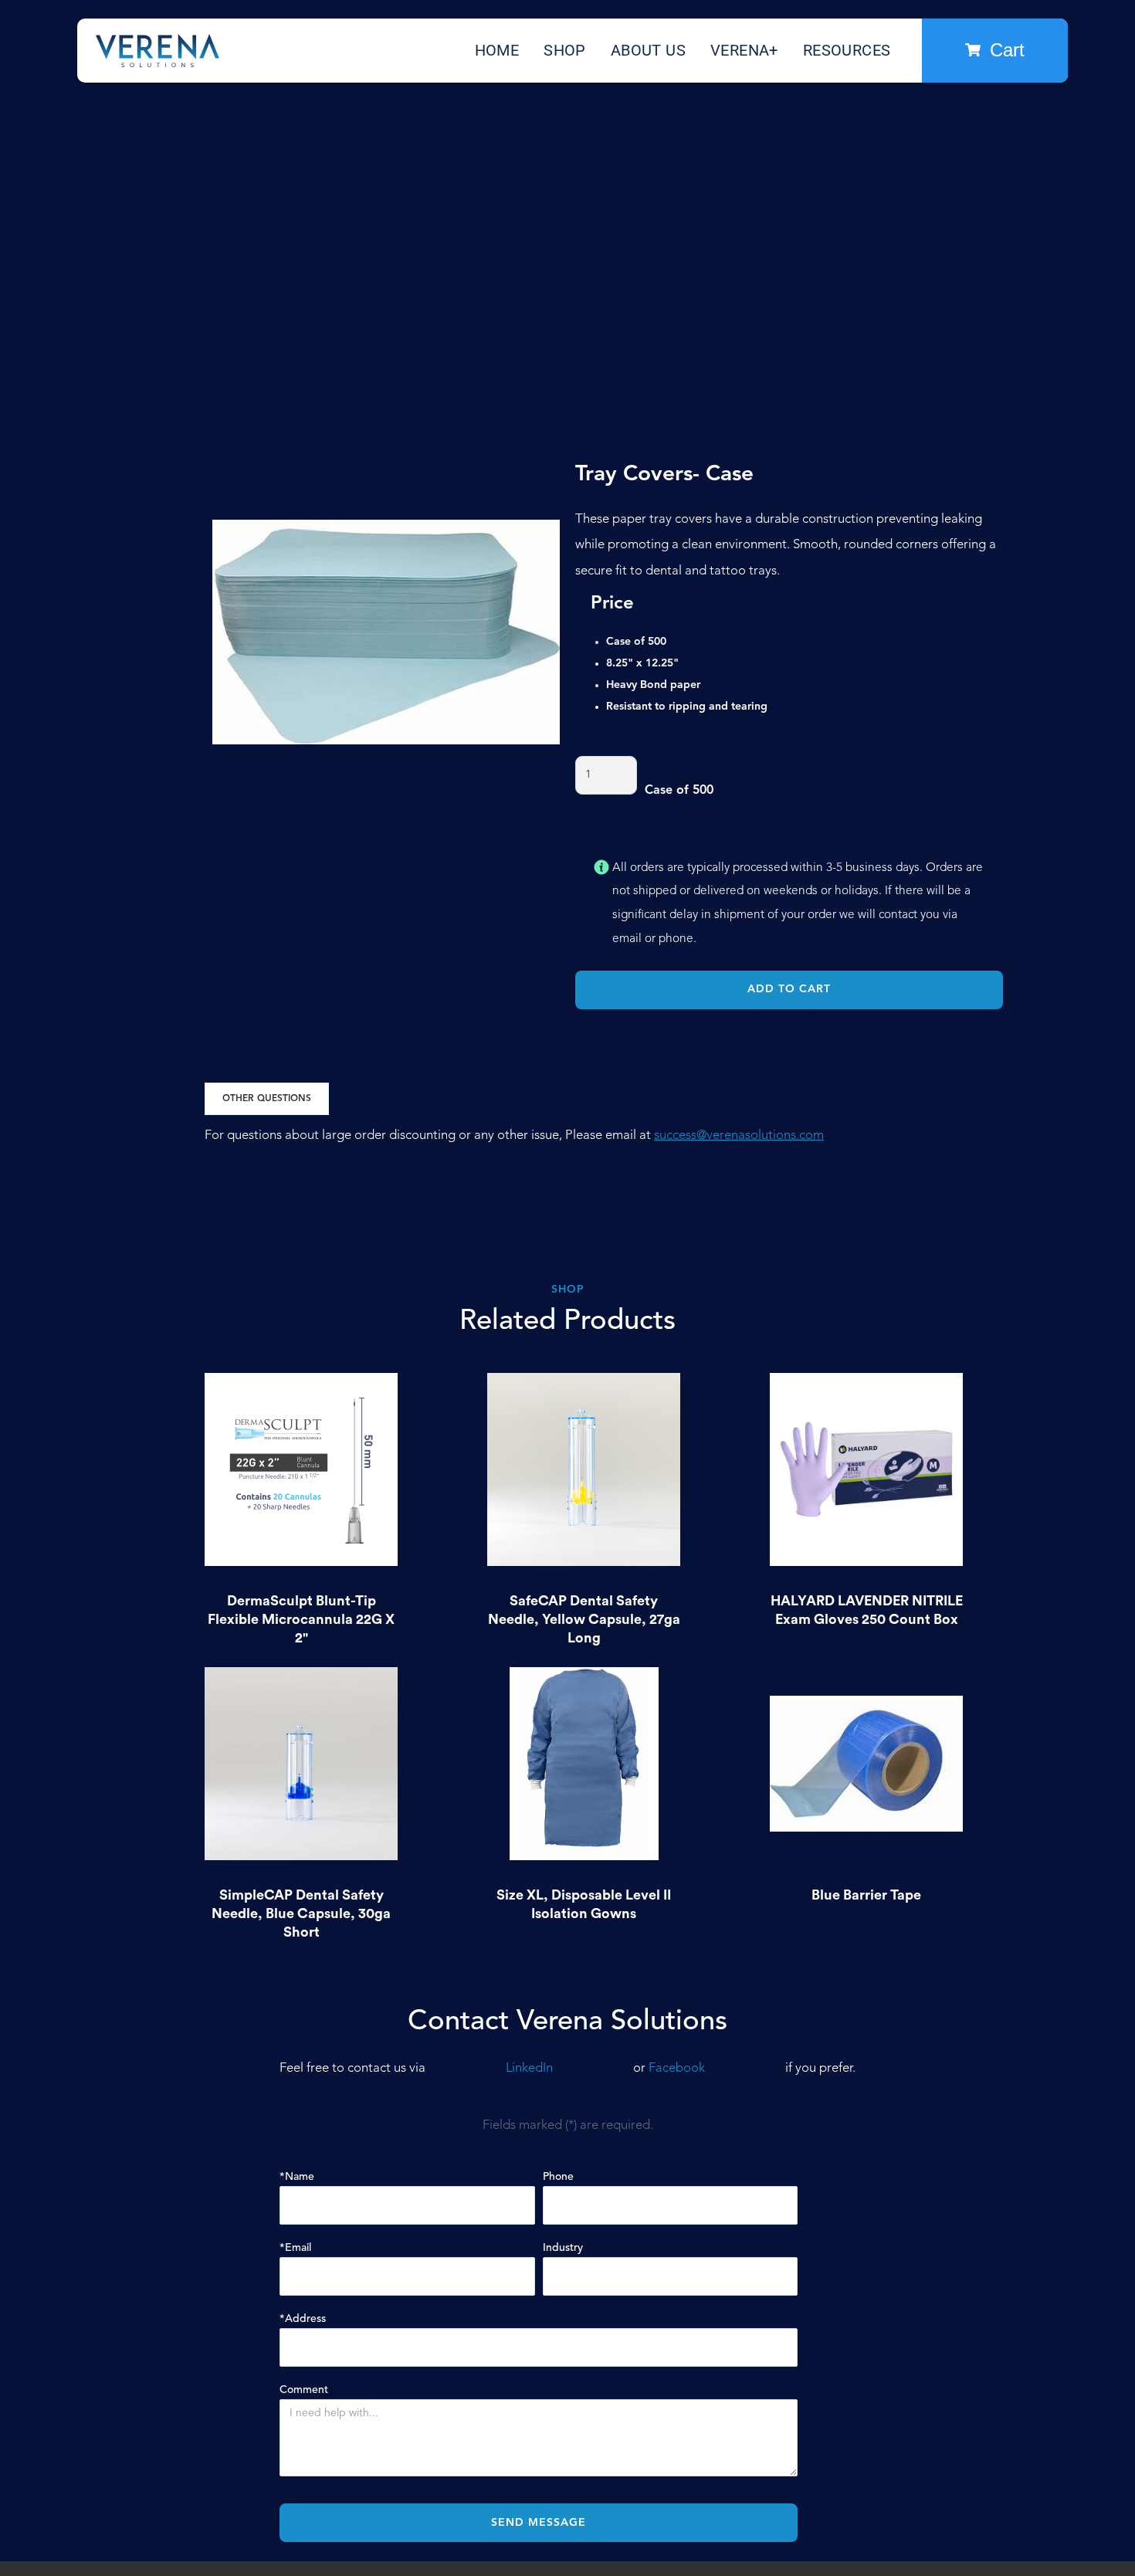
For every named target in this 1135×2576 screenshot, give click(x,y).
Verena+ (744, 50)
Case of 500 (679, 791)
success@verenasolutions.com (739, 1135)
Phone (558, 2177)
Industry (563, 2248)
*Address (303, 2319)
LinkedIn (529, 2068)
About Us (648, 50)
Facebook (677, 2068)
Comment (304, 2390)
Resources (847, 50)
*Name (297, 2177)
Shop (565, 50)
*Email (295, 2248)
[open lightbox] (386, 632)
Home (497, 50)
